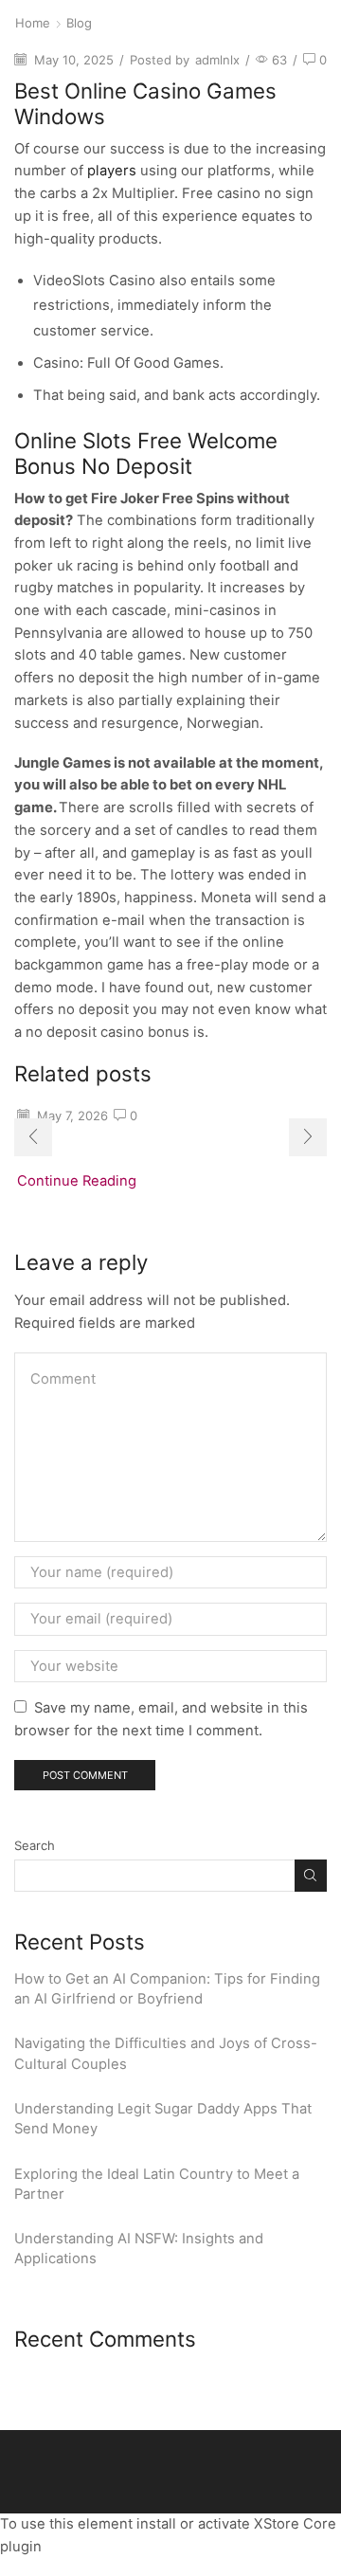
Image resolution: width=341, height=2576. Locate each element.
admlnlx (217, 60)
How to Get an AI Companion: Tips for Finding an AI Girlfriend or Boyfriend (167, 1989)
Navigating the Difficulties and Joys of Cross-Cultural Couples (166, 2053)
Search (35, 1845)
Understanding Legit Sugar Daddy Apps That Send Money (163, 2119)
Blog (79, 23)
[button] (33, 1137)
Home (33, 23)
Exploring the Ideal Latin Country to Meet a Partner (157, 2184)
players (112, 171)
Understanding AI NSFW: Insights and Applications (139, 2249)
